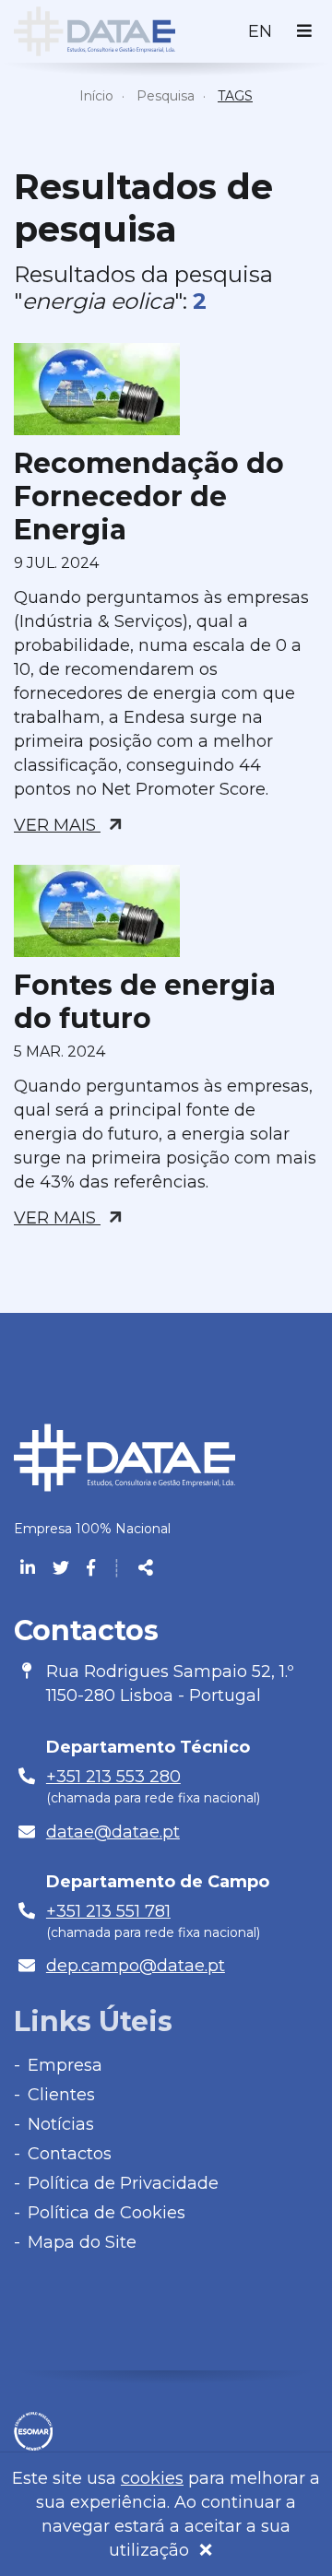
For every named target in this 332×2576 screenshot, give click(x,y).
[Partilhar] (146, 1568)
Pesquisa (166, 96)
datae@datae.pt (113, 1832)
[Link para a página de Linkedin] (30, 1568)
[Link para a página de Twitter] (63, 1568)
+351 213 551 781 (108, 1911)
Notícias (61, 2124)
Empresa (65, 2065)
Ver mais (57, 825)
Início (96, 96)
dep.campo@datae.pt (136, 1966)
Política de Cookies (107, 2213)
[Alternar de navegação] (304, 31)
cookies (152, 2478)
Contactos (70, 2154)
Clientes (61, 2095)
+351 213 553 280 (113, 1777)
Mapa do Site (82, 2242)
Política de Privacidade (123, 2183)
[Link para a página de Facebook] (91, 1568)
